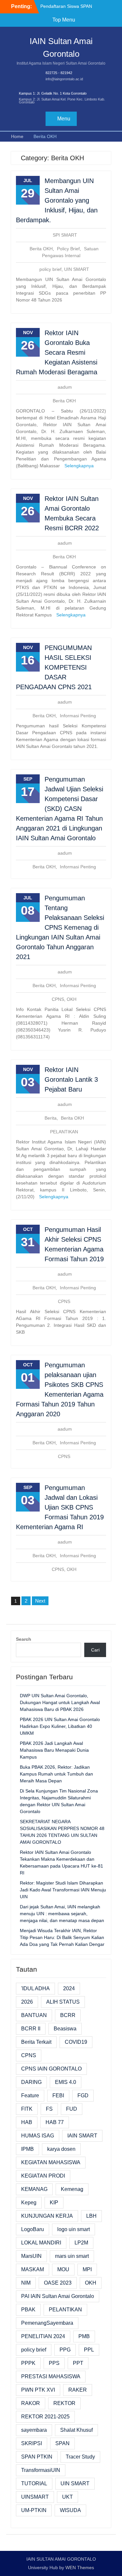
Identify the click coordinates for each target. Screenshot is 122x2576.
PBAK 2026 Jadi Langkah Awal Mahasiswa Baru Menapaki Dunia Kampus (54, 1750)
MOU (63, 2269)
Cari (95, 1650)
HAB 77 (55, 2122)
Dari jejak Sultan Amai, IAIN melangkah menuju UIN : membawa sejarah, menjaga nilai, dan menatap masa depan (62, 1914)
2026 (27, 2002)
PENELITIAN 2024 (43, 2336)
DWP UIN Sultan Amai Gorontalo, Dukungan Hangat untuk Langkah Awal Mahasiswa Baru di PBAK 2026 (60, 1702)
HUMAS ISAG (38, 2136)
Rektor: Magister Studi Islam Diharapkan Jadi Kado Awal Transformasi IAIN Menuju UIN (63, 1890)
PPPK (28, 2363)
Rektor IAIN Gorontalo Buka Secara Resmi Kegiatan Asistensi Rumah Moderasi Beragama (57, 352)
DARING (31, 2082)
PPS (54, 2363)
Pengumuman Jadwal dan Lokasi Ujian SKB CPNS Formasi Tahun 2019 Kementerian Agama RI (60, 1507)
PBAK (28, 2310)
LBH (91, 2216)
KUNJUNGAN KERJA (47, 2216)
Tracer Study (80, 2457)
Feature (30, 2095)
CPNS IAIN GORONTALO (51, 2069)
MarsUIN (31, 2256)
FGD (83, 2095)
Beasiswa (65, 2029)
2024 (69, 1988)
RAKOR (31, 2403)
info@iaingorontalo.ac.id (64, 79)
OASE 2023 (58, 2283)
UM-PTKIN (34, 2510)
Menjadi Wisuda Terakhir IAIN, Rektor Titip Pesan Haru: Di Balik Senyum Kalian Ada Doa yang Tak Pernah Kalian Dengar (62, 1937)
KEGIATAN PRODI (43, 2176)
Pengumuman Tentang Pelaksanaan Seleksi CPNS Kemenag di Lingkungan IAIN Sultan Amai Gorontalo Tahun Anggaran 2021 (60, 927)
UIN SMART (77, 269)
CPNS (58, 999)
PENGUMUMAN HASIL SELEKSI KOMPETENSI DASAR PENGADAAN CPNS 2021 (54, 667)
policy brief (50, 269)
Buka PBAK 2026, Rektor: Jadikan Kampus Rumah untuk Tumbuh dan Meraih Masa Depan (56, 1774)
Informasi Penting (78, 716)
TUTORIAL (34, 2483)
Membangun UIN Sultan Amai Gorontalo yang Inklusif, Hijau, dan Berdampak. (57, 200)
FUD (72, 2109)
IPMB (27, 2149)
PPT (78, 2363)
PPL (89, 2350)
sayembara (34, 2430)
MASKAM (33, 2269)
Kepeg (29, 2203)
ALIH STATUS (63, 2002)
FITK (27, 2109)
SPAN (62, 2443)
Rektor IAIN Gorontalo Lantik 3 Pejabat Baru (71, 1079)
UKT (68, 2497)
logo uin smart (74, 2229)
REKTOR (64, 2403)
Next (40, 1601)
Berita (51, 1118)
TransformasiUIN (41, 2470)
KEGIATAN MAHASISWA (51, 2162)
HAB (27, 2122)
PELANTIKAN (64, 1132)
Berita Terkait (36, 2042)
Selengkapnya (79, 466)
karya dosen (61, 2149)
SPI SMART (65, 235)
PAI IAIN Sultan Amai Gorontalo (58, 2296)
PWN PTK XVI (38, 2390)
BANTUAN (34, 2015)
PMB (84, 2336)
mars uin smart (72, 2256)
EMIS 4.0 (66, 2082)
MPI (87, 2269)
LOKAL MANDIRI (41, 2243)
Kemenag (72, 2189)
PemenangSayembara (47, 2323)
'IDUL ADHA (35, 1988)
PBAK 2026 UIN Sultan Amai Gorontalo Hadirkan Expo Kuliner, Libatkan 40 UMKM (60, 1726)
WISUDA (70, 2510)
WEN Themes (80, 2568)
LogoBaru (33, 2229)
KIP (54, 2203)
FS (49, 2109)
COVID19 (76, 2042)
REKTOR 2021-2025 (45, 2417)
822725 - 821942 (59, 73)
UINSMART (35, 2497)
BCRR (68, 2015)
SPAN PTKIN (37, 2457)
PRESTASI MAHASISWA (51, 2376)
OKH (72, 999)
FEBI (58, 2095)
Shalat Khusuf (76, 2430)
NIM (26, 2283)
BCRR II (31, 2029)
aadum (65, 387)
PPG (65, 2350)
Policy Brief (68, 249)
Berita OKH (41, 249)
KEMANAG (34, 2189)
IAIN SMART (82, 2136)
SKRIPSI (32, 2443)
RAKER (78, 2390)
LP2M (81, 2243)
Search (24, 1639)
